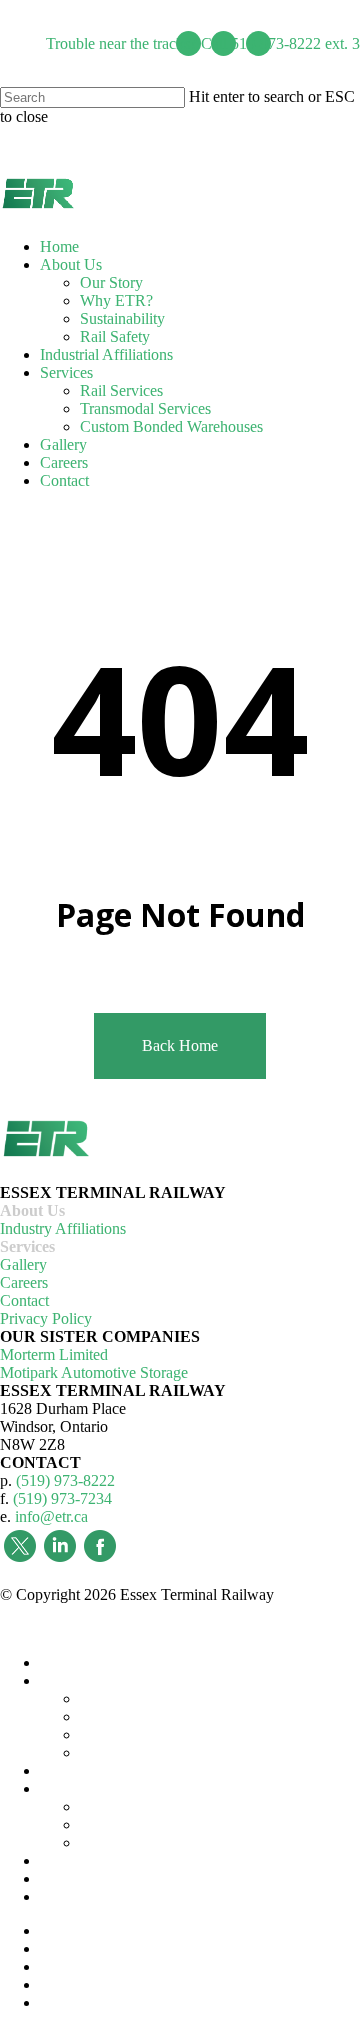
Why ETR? (116, 1716)
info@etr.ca (51, 1516)
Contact (24, 1300)
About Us (32, 1210)
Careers (24, 1282)
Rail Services (121, 1806)
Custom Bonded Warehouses (171, 1842)
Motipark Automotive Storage (94, 1372)
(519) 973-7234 (62, 1498)
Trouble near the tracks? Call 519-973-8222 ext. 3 (203, 43)
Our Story (111, 1698)
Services (27, 1246)
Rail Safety (115, 1752)
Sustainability (122, 1734)
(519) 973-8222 (65, 1480)
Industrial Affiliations (106, 1770)
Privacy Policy (46, 1318)
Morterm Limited (54, 1354)
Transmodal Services (145, 1824)
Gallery (23, 1264)
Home (59, 1662)
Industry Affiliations (63, 1228)
